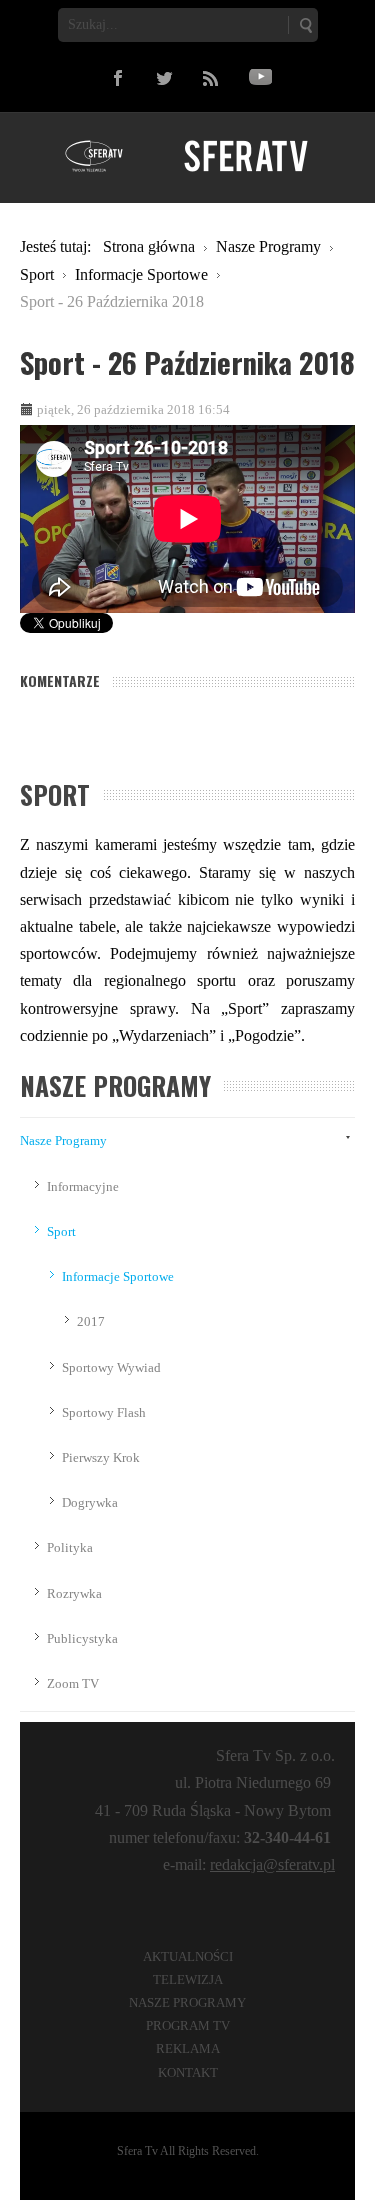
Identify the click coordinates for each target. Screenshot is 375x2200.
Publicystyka (82, 1638)
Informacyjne (83, 1186)
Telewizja (188, 1979)
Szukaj (305, 25)
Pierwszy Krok (101, 1457)
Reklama (188, 2048)
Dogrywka (90, 1502)
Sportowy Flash (104, 1412)
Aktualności (188, 1956)
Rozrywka (74, 1593)
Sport (61, 1231)
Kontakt (188, 2072)
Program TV (188, 2025)
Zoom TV (73, 1683)
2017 (91, 1321)
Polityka (70, 1547)
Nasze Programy (63, 1140)
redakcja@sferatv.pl (272, 1864)
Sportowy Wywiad (111, 1367)
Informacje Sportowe (118, 1276)
